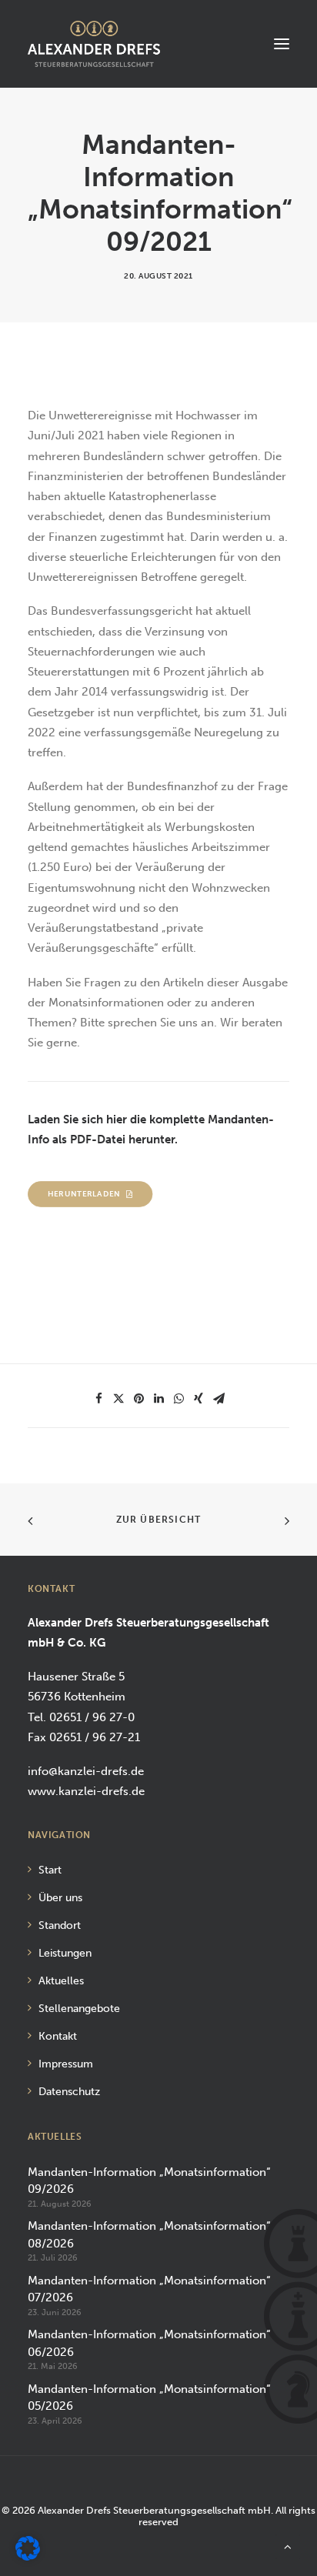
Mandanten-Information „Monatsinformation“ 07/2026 (149, 2289)
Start (50, 1870)
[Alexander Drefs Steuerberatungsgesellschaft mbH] (94, 44)
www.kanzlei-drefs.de (86, 1791)
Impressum (66, 2064)
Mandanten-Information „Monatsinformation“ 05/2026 (149, 2398)
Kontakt (58, 2036)
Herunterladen (84, 1194)
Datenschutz (69, 2092)
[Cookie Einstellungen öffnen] (28, 2557)
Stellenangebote (79, 2009)
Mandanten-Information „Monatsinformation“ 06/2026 (149, 2343)
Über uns (60, 1898)
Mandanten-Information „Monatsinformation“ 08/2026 (149, 2235)
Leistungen (65, 1953)
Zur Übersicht (159, 1520)
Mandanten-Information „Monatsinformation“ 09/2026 (149, 2181)
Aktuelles (61, 1981)
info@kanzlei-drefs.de (86, 1771)
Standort (60, 1925)
